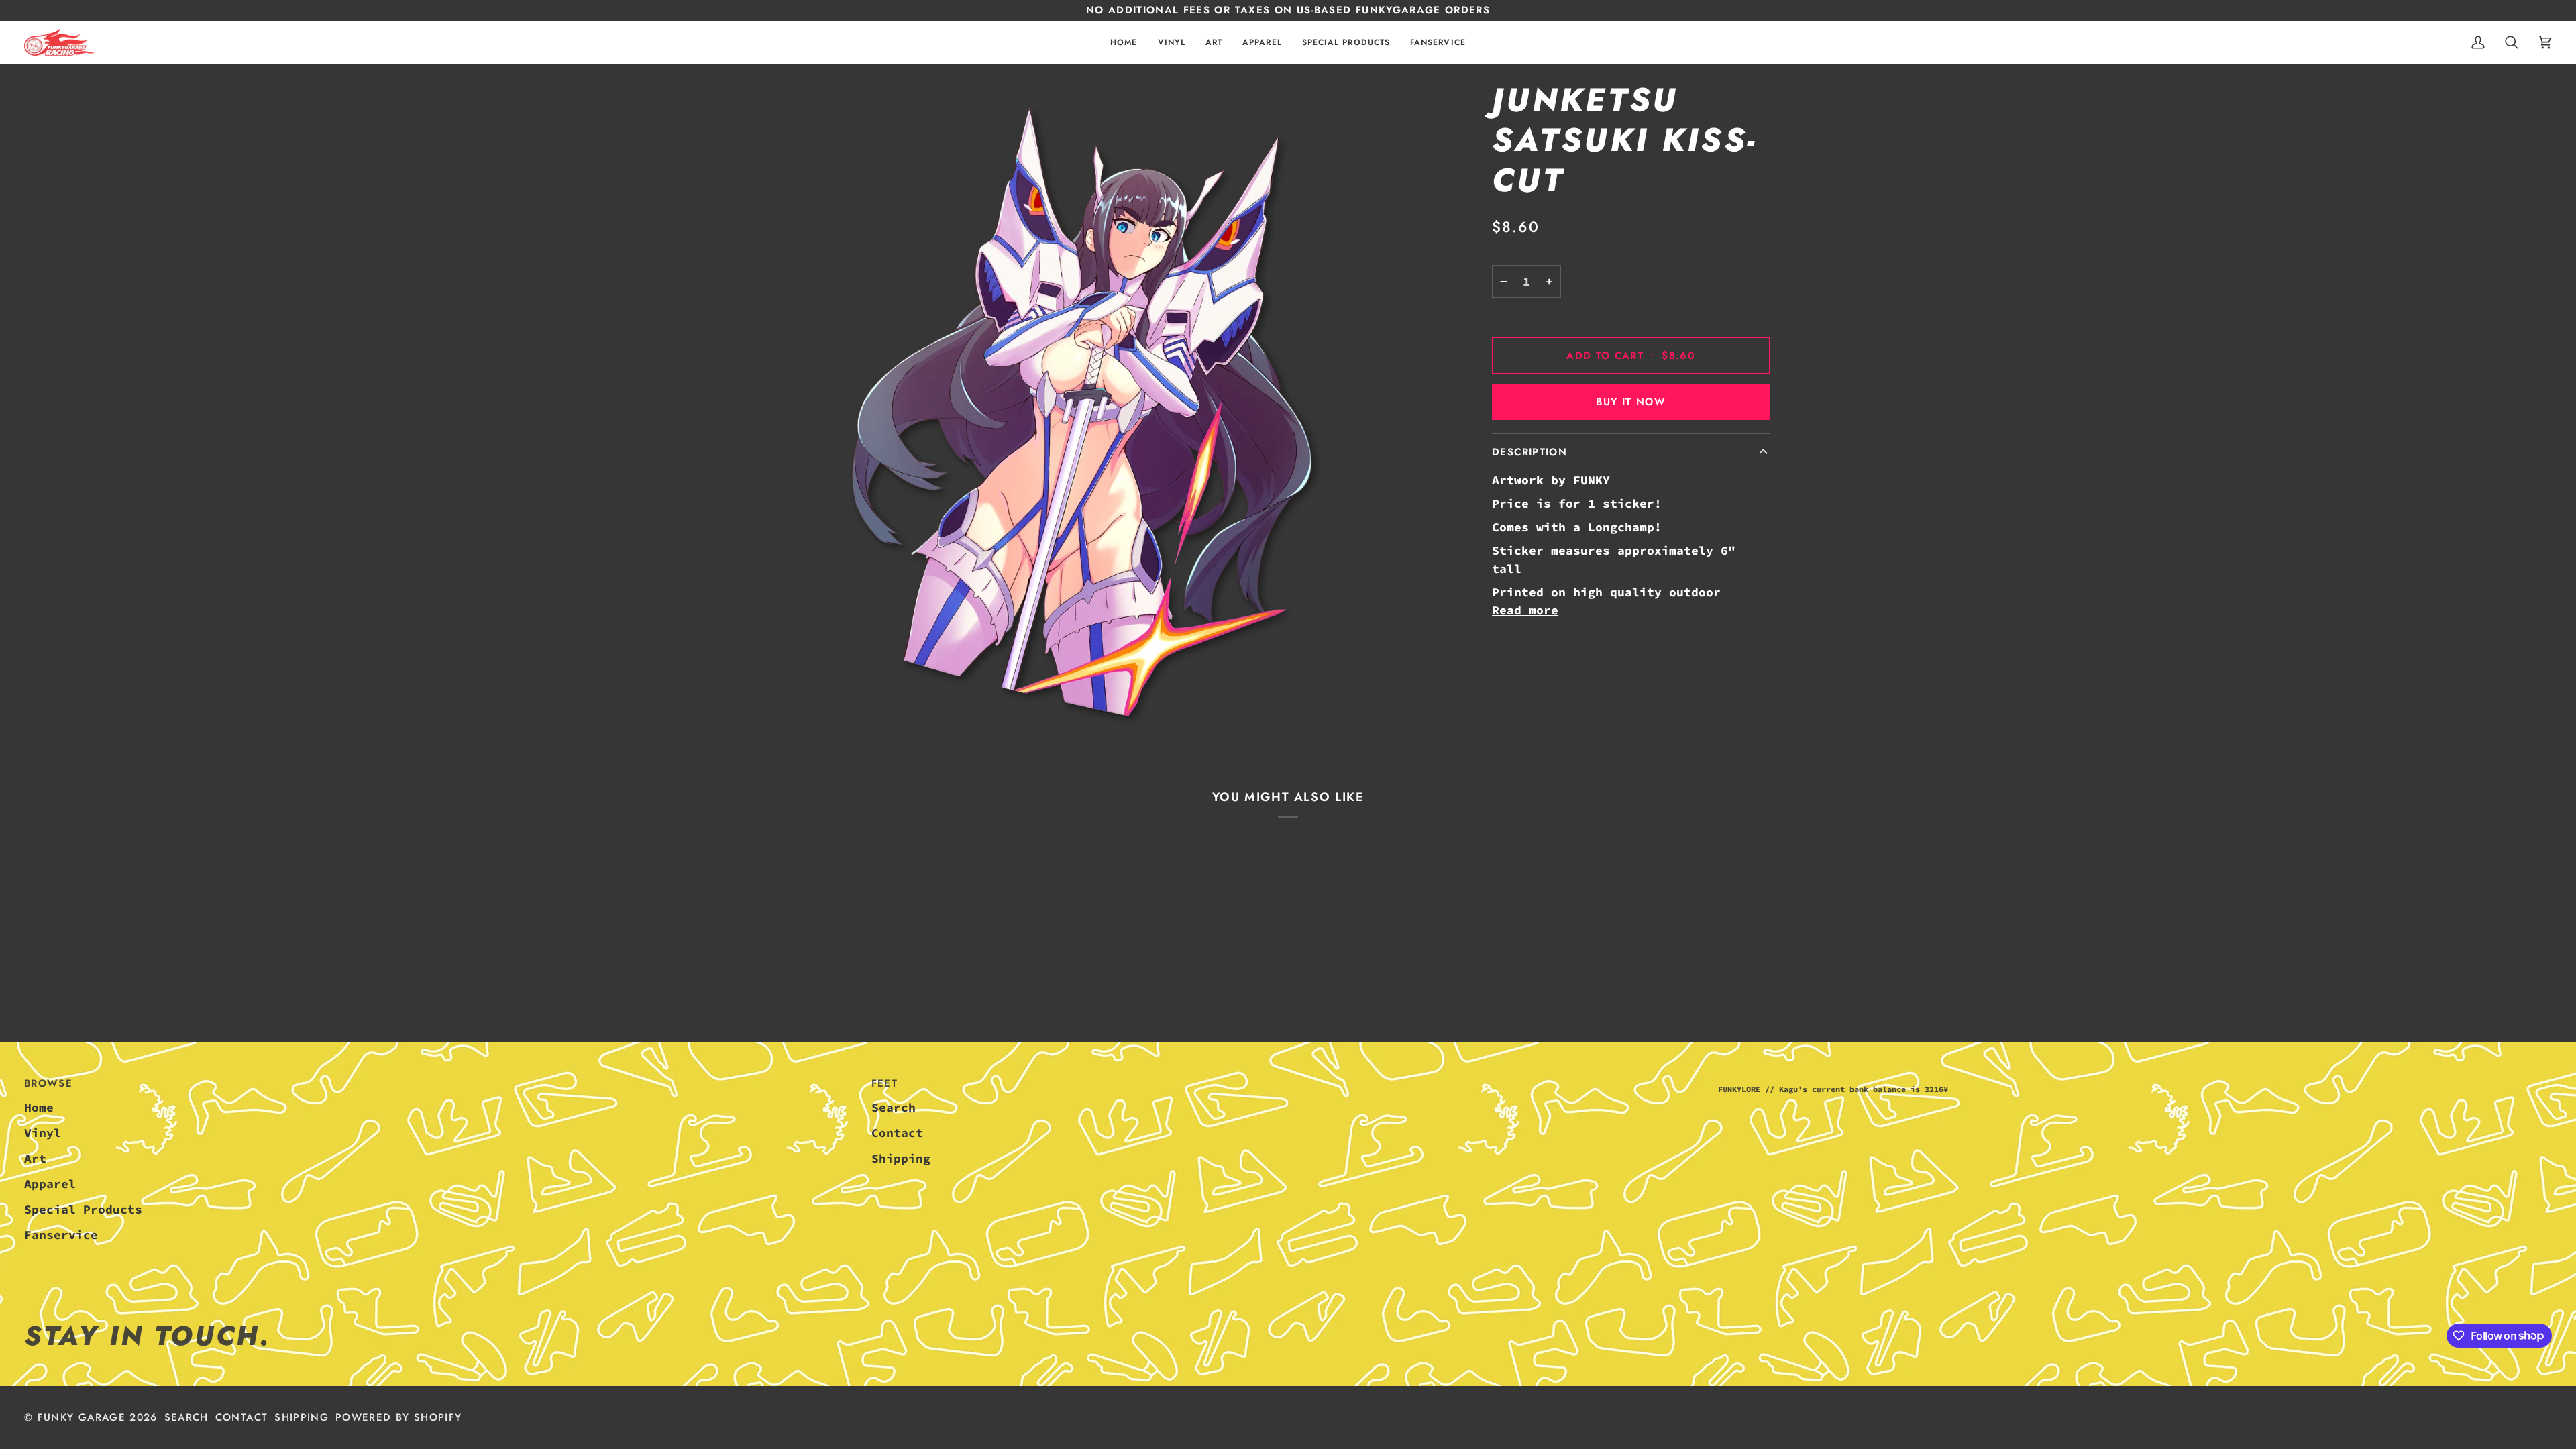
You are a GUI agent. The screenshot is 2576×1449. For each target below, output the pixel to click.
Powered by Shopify (398, 1417)
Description (1529, 452)
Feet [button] (884, 1083)
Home (39, 1107)
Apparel (50, 1184)
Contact (897, 1133)
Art (35, 1158)
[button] (1172, 43)
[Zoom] (1089, 411)
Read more (1525, 610)
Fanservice (61, 1235)
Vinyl (43, 1133)
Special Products (83, 1209)
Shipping (901, 1158)
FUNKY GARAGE (82, 1417)
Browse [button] (48, 1083)
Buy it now (1631, 402)
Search (894, 1107)
